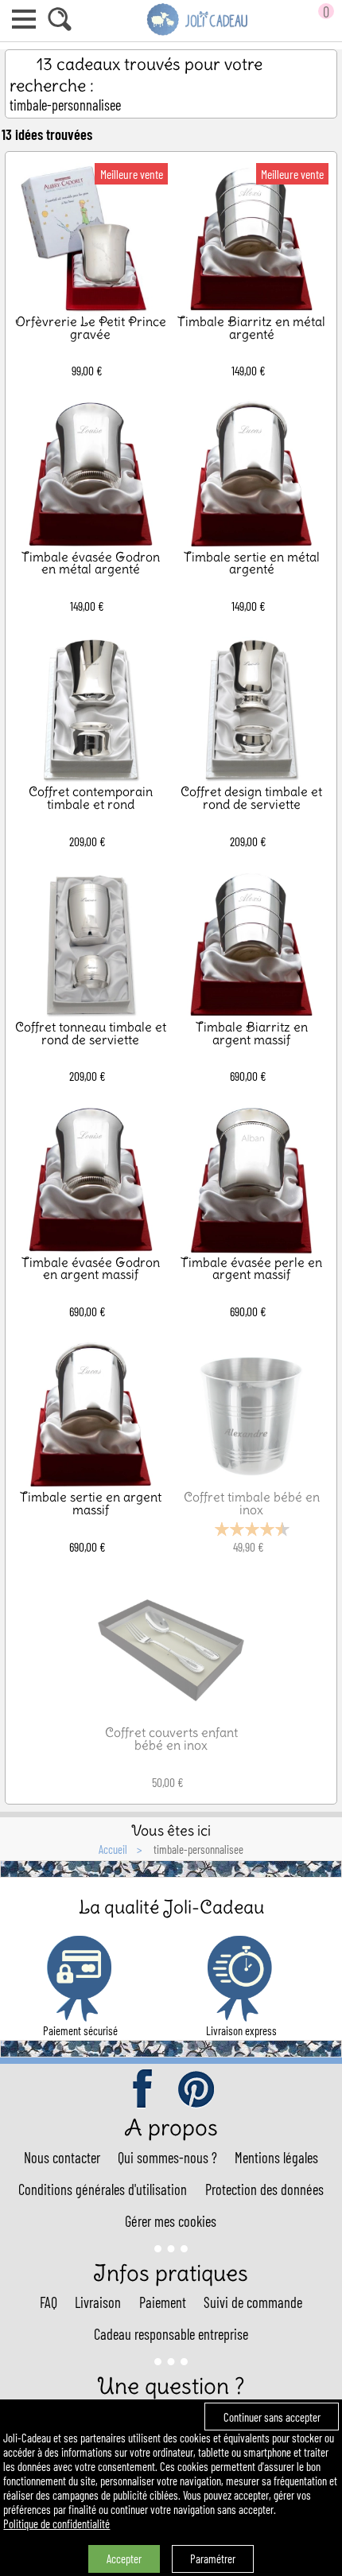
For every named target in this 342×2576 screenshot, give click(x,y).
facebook (144, 2090)
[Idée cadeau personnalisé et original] (198, 33)
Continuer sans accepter (272, 2417)
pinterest (197, 2090)
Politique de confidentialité (56, 2524)
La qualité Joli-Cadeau (171, 1907)
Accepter (124, 2559)
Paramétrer (213, 2559)
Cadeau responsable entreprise (171, 2334)
